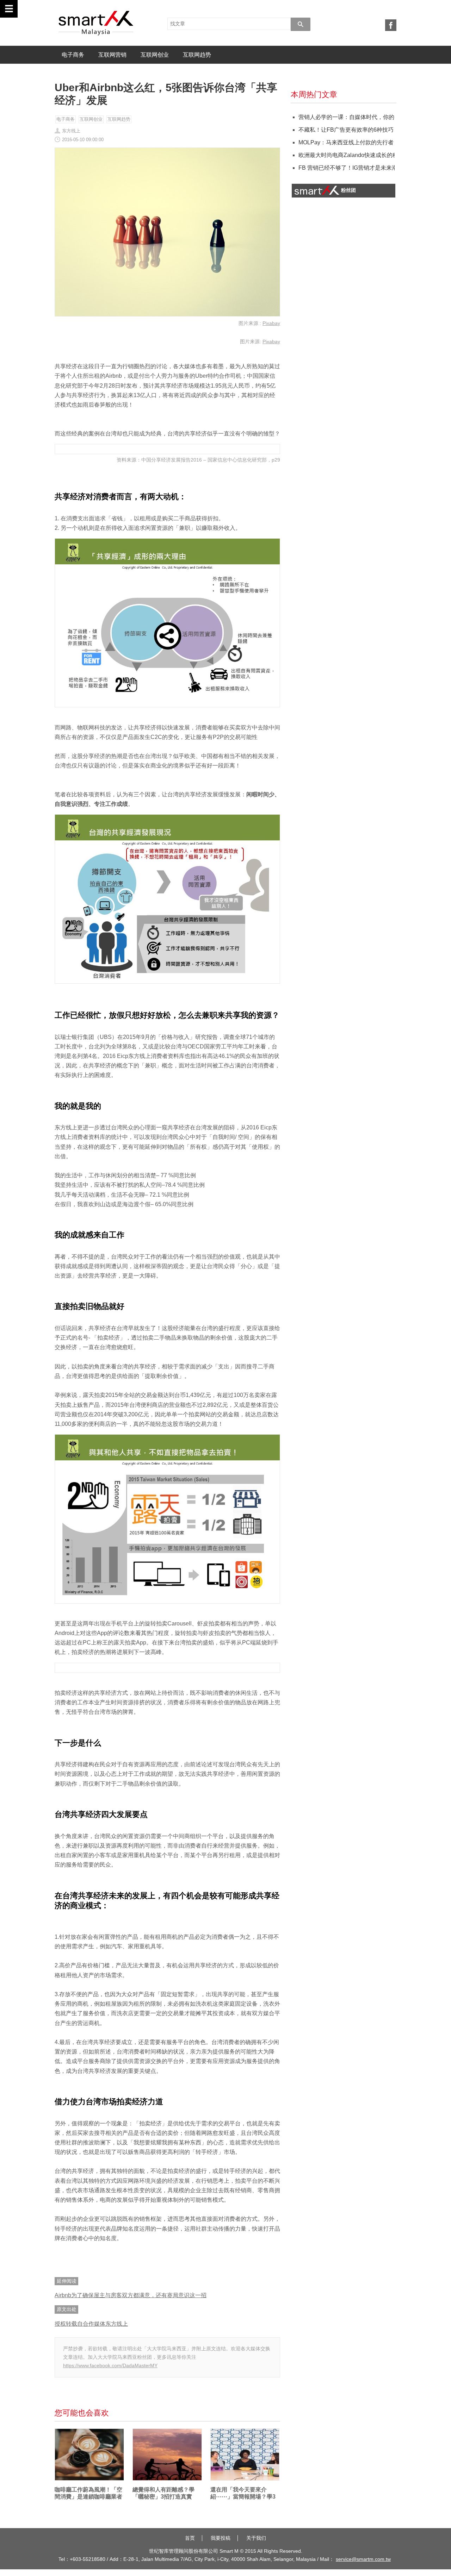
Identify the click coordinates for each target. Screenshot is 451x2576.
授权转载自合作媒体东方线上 (91, 2324)
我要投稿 (221, 2538)
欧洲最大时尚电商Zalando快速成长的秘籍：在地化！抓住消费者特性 (346, 155)
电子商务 (73, 55)
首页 (190, 2538)
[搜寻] (301, 24)
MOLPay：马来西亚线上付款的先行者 (346, 142)
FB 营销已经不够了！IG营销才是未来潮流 (346, 168)
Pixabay (271, 323)
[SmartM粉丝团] (391, 25)
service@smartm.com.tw (363, 2559)
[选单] (9, 9)
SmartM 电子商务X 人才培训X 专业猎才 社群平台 (96, 23)
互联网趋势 (197, 55)
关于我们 (256, 2538)
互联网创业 (155, 55)
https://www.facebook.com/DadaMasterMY (110, 2365)
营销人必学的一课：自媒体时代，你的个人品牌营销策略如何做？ (346, 117)
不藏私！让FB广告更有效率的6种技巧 (346, 130)
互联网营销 (112, 55)
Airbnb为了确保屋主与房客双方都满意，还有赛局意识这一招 (131, 2295)
